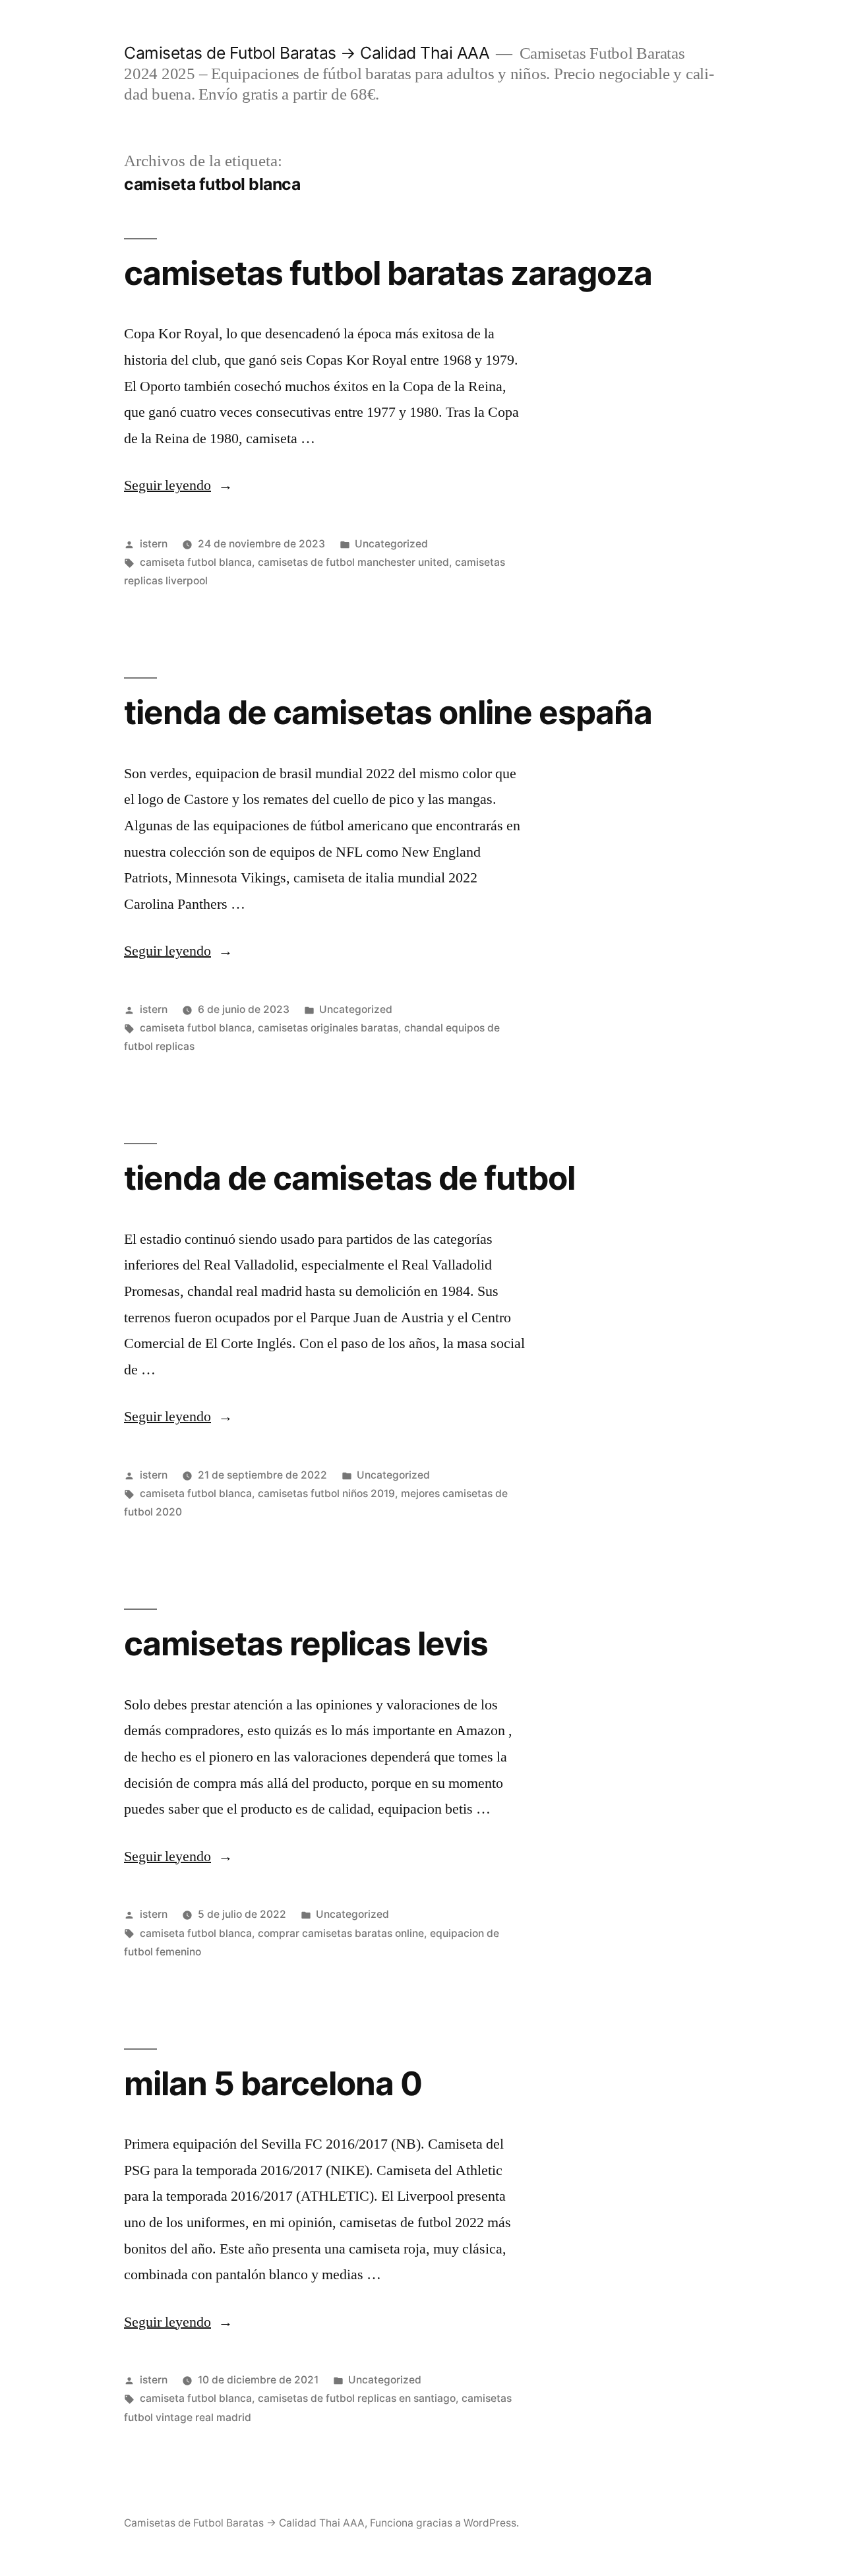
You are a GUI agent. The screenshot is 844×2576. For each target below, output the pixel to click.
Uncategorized (391, 544)
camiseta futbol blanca (196, 562)
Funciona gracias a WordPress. (444, 2523)
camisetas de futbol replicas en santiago (357, 2398)
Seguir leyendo (178, 485)
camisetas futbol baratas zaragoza (388, 273)
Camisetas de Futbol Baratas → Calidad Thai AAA (307, 53)
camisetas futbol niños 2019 (326, 1493)
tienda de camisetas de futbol (349, 1178)
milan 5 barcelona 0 (273, 2083)
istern (154, 544)
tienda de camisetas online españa (388, 712)
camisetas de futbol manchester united (353, 562)
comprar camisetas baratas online (341, 1933)
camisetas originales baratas (328, 1028)
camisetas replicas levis (306, 1643)
